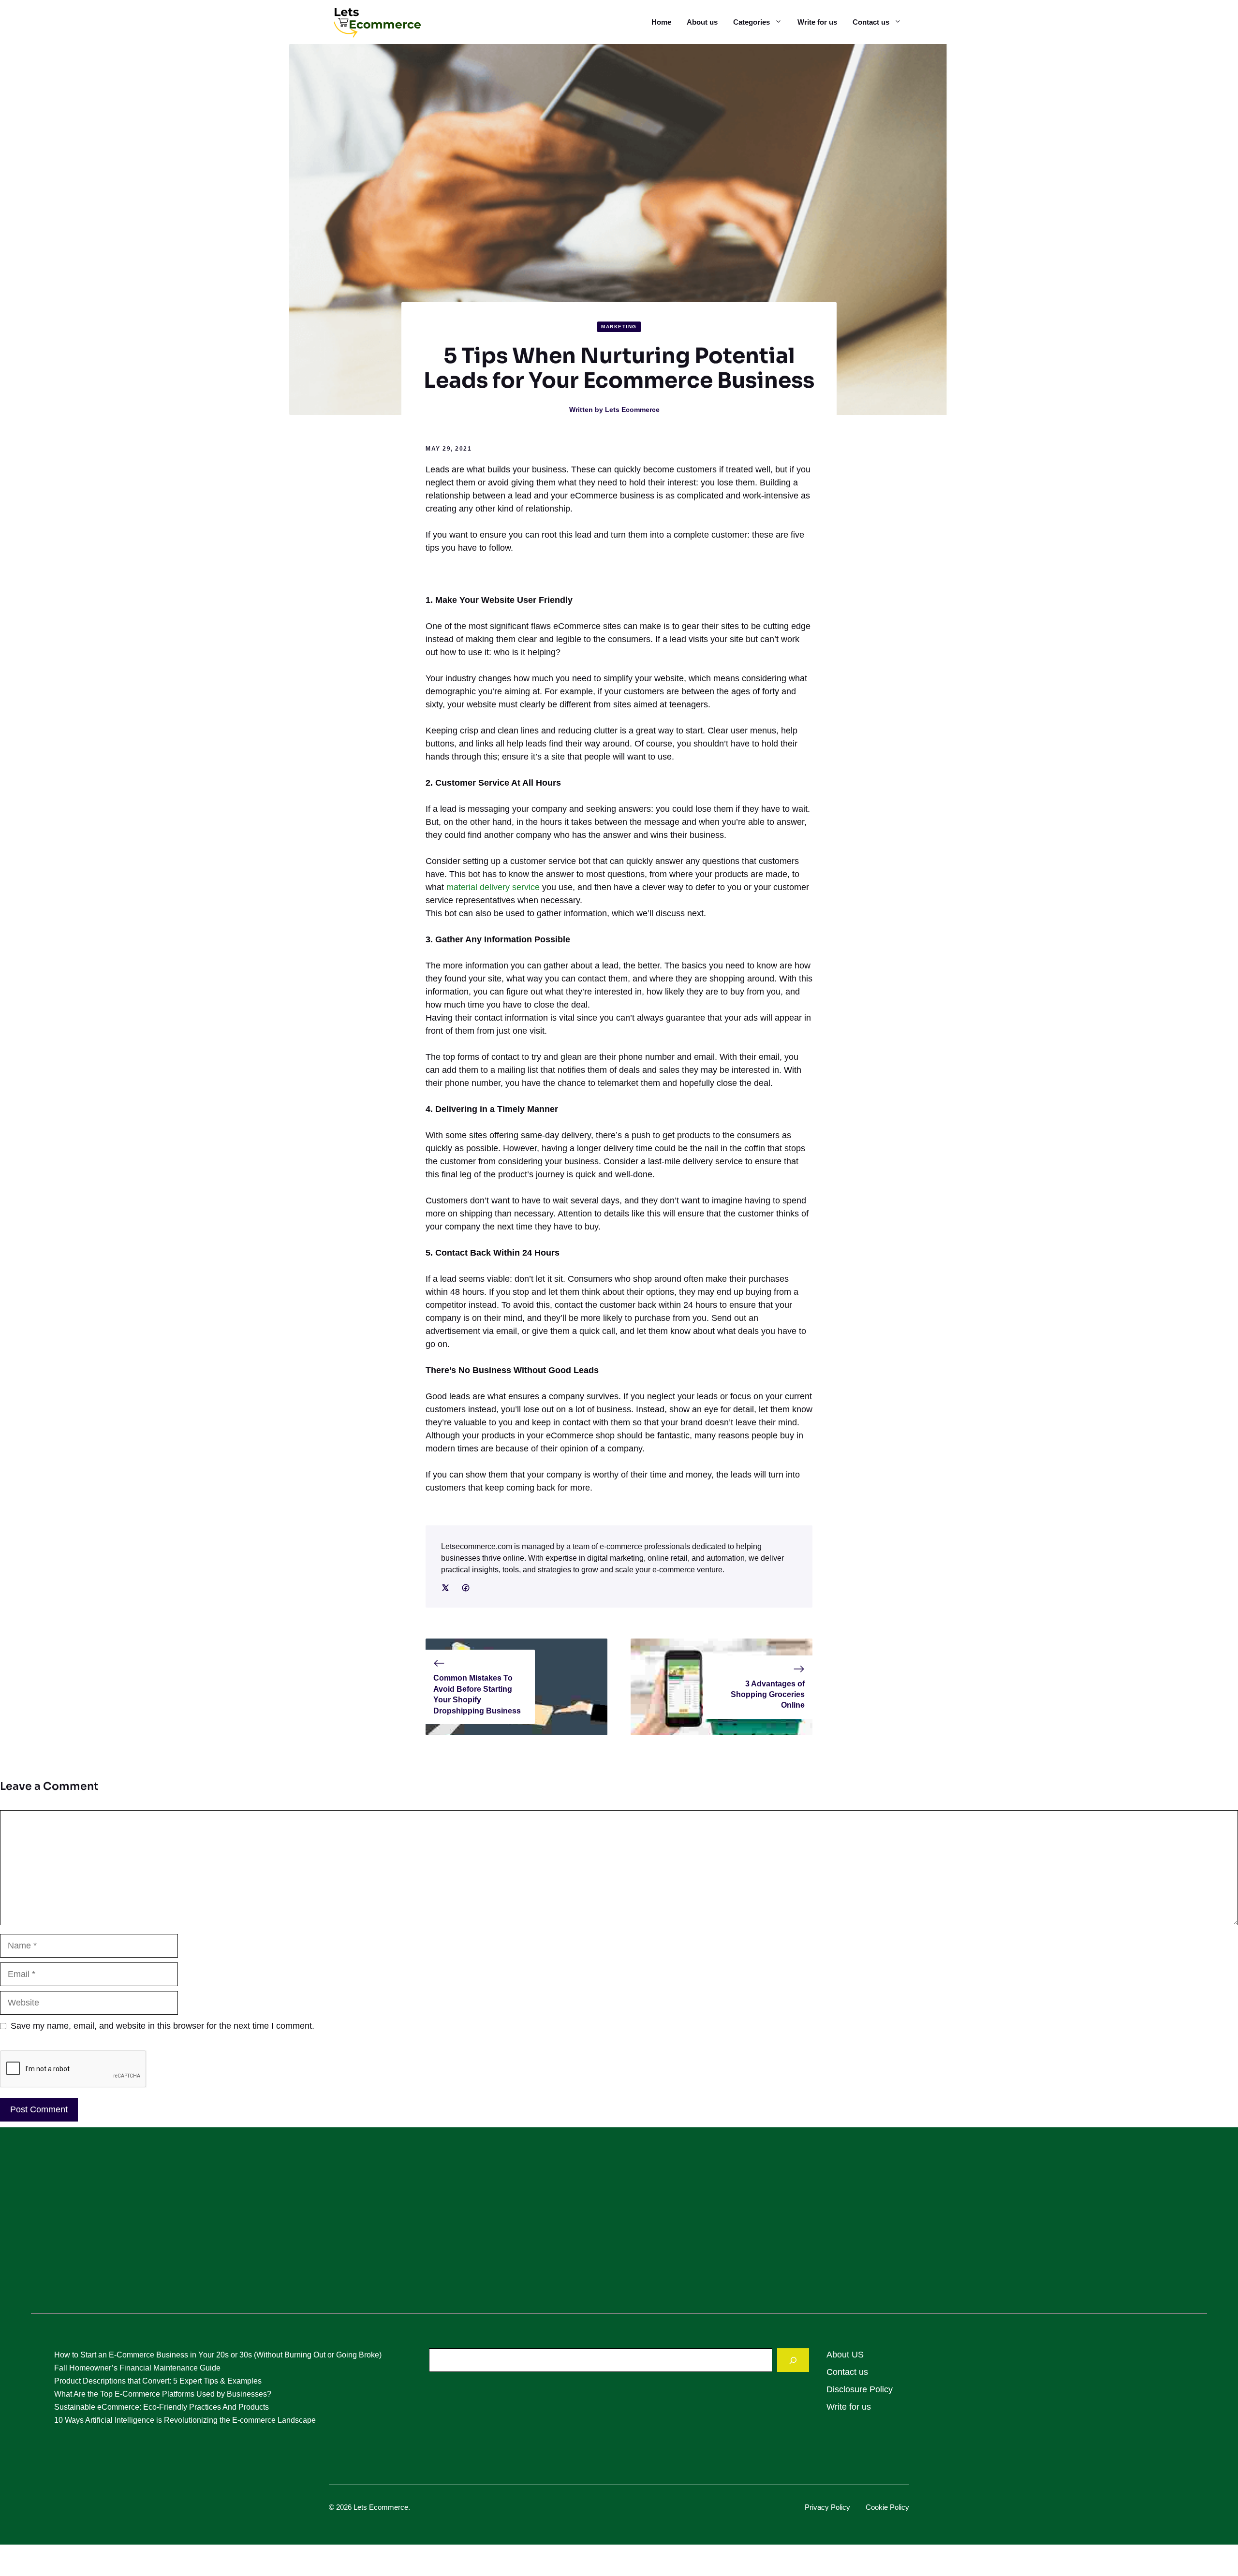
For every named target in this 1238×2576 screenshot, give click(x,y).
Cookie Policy (887, 2507)
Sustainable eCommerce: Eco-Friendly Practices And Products (162, 2407)
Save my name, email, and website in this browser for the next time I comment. (162, 2026)
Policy (840, 2507)
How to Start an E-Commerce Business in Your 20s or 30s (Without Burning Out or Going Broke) (218, 2355)
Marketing (619, 327)
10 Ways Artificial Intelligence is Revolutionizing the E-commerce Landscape (185, 2420)
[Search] (793, 2360)
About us (702, 22)
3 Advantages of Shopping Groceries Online (768, 1695)
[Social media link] (445, 1588)
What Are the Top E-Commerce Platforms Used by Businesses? (163, 2394)
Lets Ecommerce (632, 410)
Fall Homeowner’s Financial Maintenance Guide (137, 2368)
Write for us (817, 22)
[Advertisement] (619, 2226)
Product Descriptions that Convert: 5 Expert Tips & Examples (158, 2381)
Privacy (818, 2507)
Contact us (871, 22)
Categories (752, 22)
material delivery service (493, 887)
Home (661, 22)
